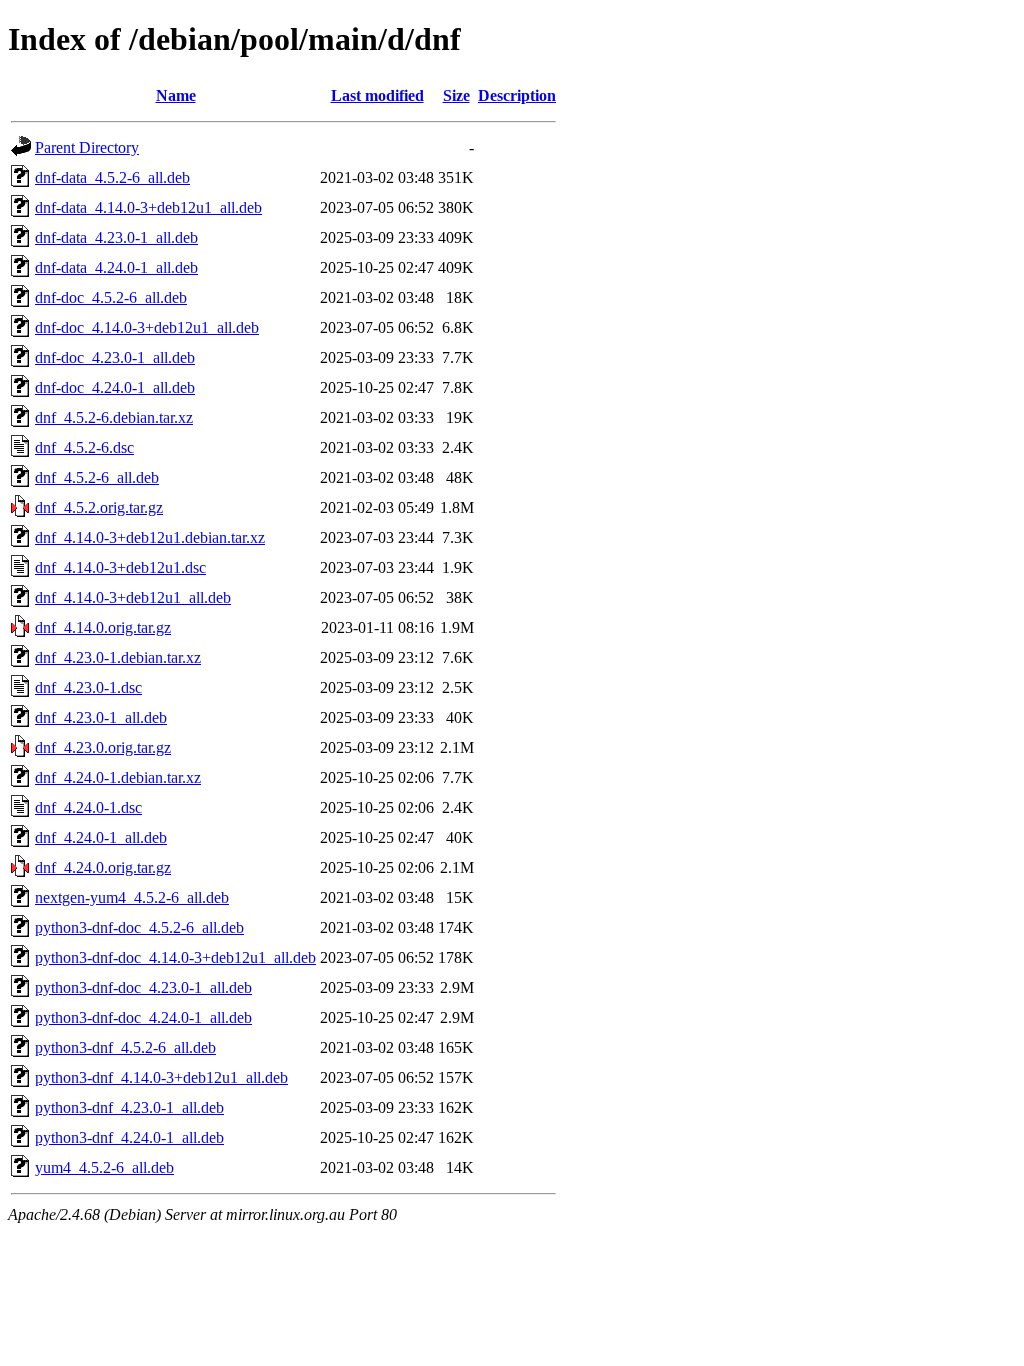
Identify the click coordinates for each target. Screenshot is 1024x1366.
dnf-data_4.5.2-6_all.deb (112, 177)
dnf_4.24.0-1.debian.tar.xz (118, 777)
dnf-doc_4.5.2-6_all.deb (111, 297)
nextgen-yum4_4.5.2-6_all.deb (132, 897)
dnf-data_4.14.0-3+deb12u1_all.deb (148, 207)
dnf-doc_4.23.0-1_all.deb (115, 357)
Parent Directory (87, 147)
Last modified (377, 95)
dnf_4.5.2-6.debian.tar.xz (114, 417)
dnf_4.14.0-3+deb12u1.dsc (120, 567)
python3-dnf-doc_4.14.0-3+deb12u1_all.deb (175, 957)
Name (176, 95)
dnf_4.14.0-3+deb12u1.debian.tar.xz (150, 537)
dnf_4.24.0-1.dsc (88, 807)
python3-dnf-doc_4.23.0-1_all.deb (143, 987)
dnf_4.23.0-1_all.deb (101, 717)
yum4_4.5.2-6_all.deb (104, 1167)
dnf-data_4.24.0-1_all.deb (116, 267)
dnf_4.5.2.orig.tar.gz (99, 507)
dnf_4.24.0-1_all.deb (101, 837)
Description (517, 95)
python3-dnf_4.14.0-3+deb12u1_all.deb (161, 1077)
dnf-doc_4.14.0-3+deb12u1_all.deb (147, 327)
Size (456, 95)
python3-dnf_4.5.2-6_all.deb (125, 1047)
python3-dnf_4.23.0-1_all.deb (129, 1107)
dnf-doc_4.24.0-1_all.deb (115, 387)
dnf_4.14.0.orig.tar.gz (103, 627)
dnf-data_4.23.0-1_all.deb (116, 237)
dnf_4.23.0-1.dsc (88, 687)
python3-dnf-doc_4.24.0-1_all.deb (143, 1017)
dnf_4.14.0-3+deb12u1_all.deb (133, 597)
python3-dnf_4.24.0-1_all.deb (129, 1137)
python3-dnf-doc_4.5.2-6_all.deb (139, 927)
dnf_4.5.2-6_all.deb (97, 477)
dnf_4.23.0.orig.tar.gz (103, 747)
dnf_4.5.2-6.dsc (84, 447)
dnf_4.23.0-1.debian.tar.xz (118, 657)
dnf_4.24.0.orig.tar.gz (103, 867)
